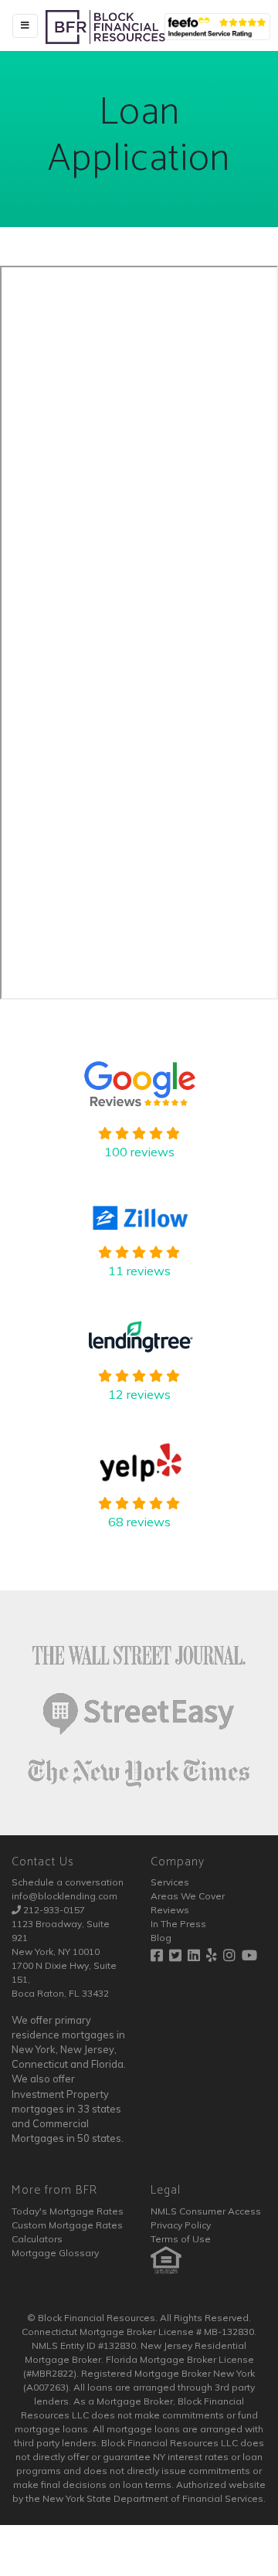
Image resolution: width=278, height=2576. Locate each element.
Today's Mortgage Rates (68, 2211)
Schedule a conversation (68, 1882)
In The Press (178, 1924)
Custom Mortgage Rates (67, 2225)
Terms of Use (181, 2239)
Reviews (170, 1910)
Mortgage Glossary (55, 2253)
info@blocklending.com (64, 1896)
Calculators (37, 2239)
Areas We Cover (188, 1896)
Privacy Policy (181, 2225)
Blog (161, 1938)
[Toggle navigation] (25, 26)
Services (170, 1882)
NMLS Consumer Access (206, 2211)
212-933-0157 (54, 1910)
